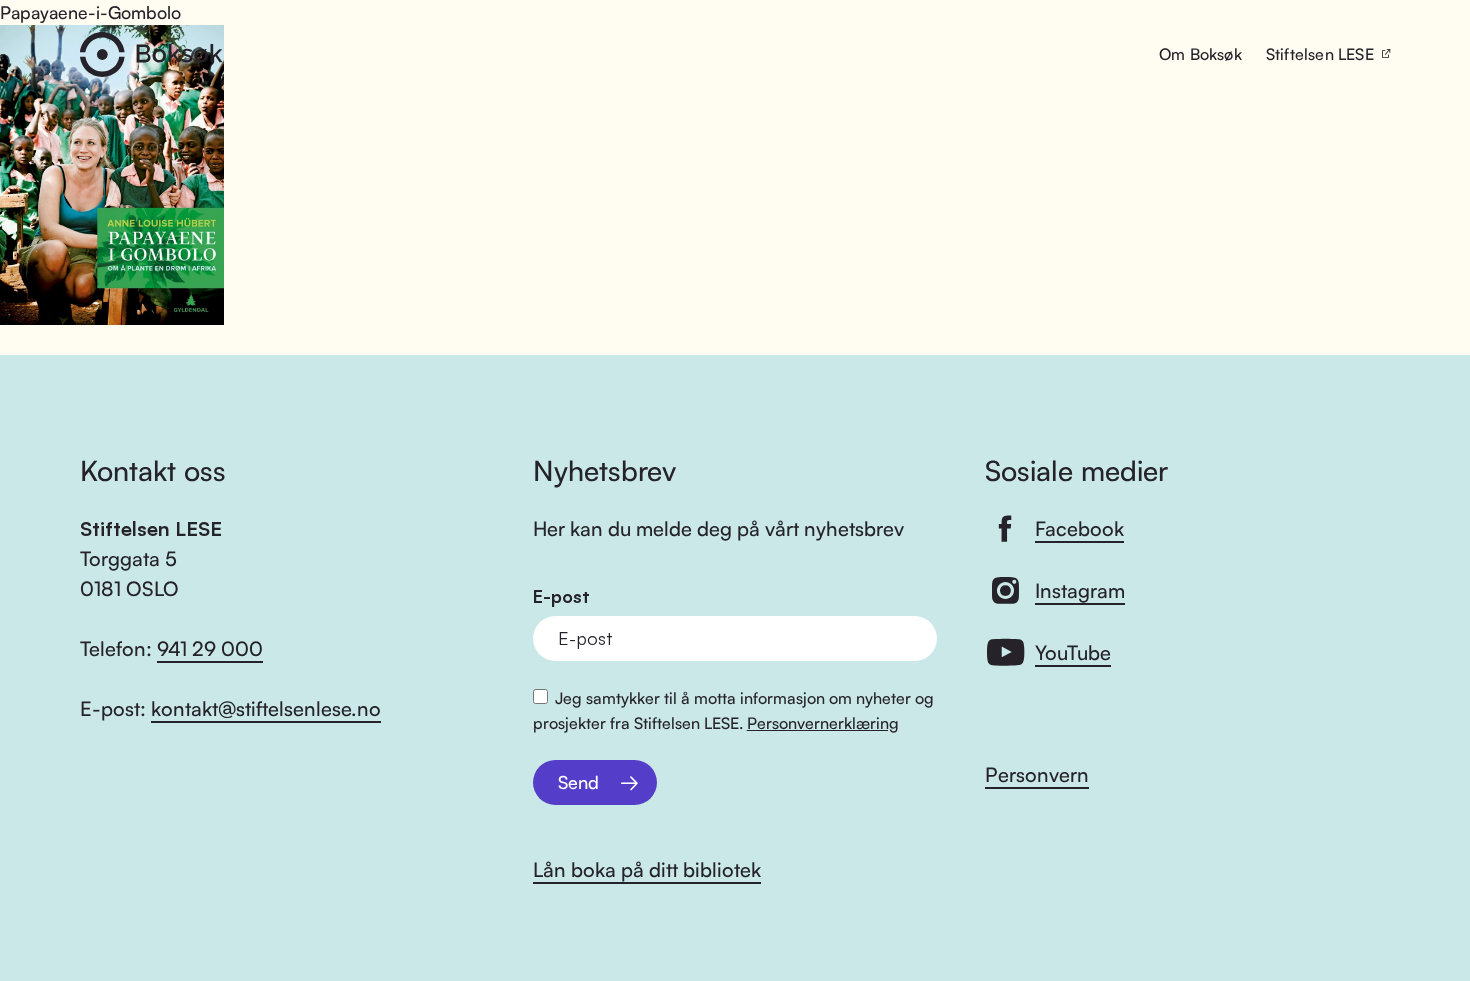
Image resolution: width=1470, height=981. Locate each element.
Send (578, 782)
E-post (561, 596)
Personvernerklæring (823, 723)
